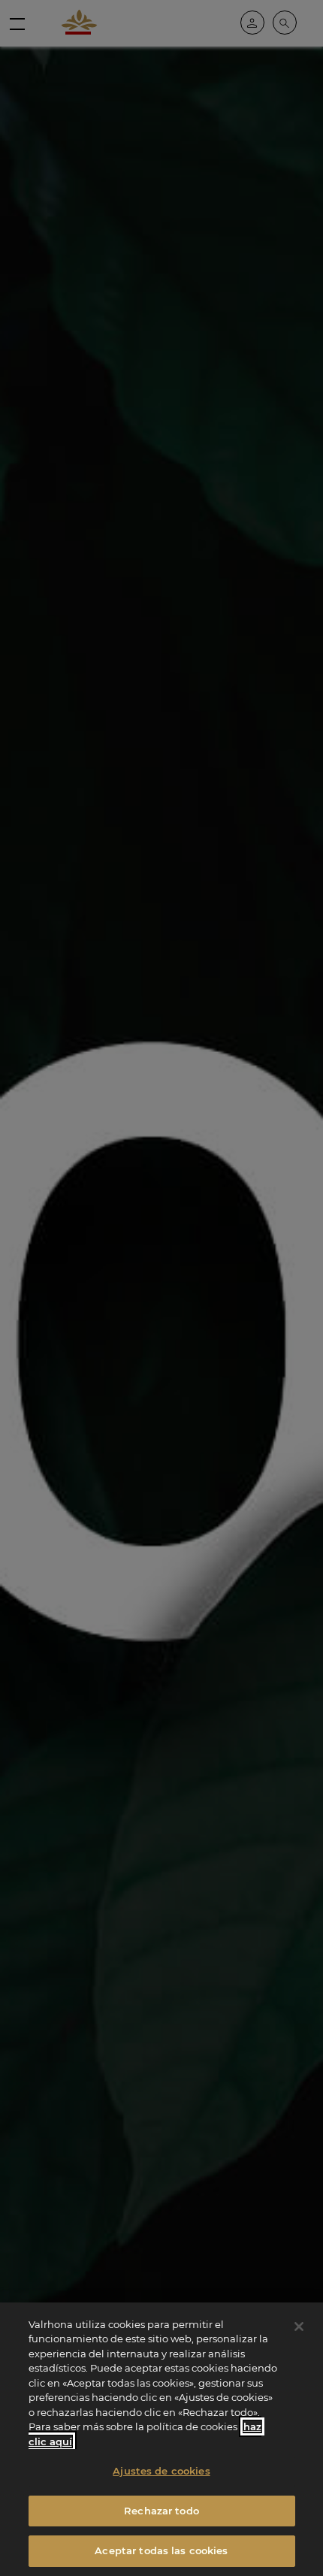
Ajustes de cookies (161, 2471)
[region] (161, 2439)
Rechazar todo (161, 2511)
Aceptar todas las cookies (161, 2550)
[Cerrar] (299, 2327)
